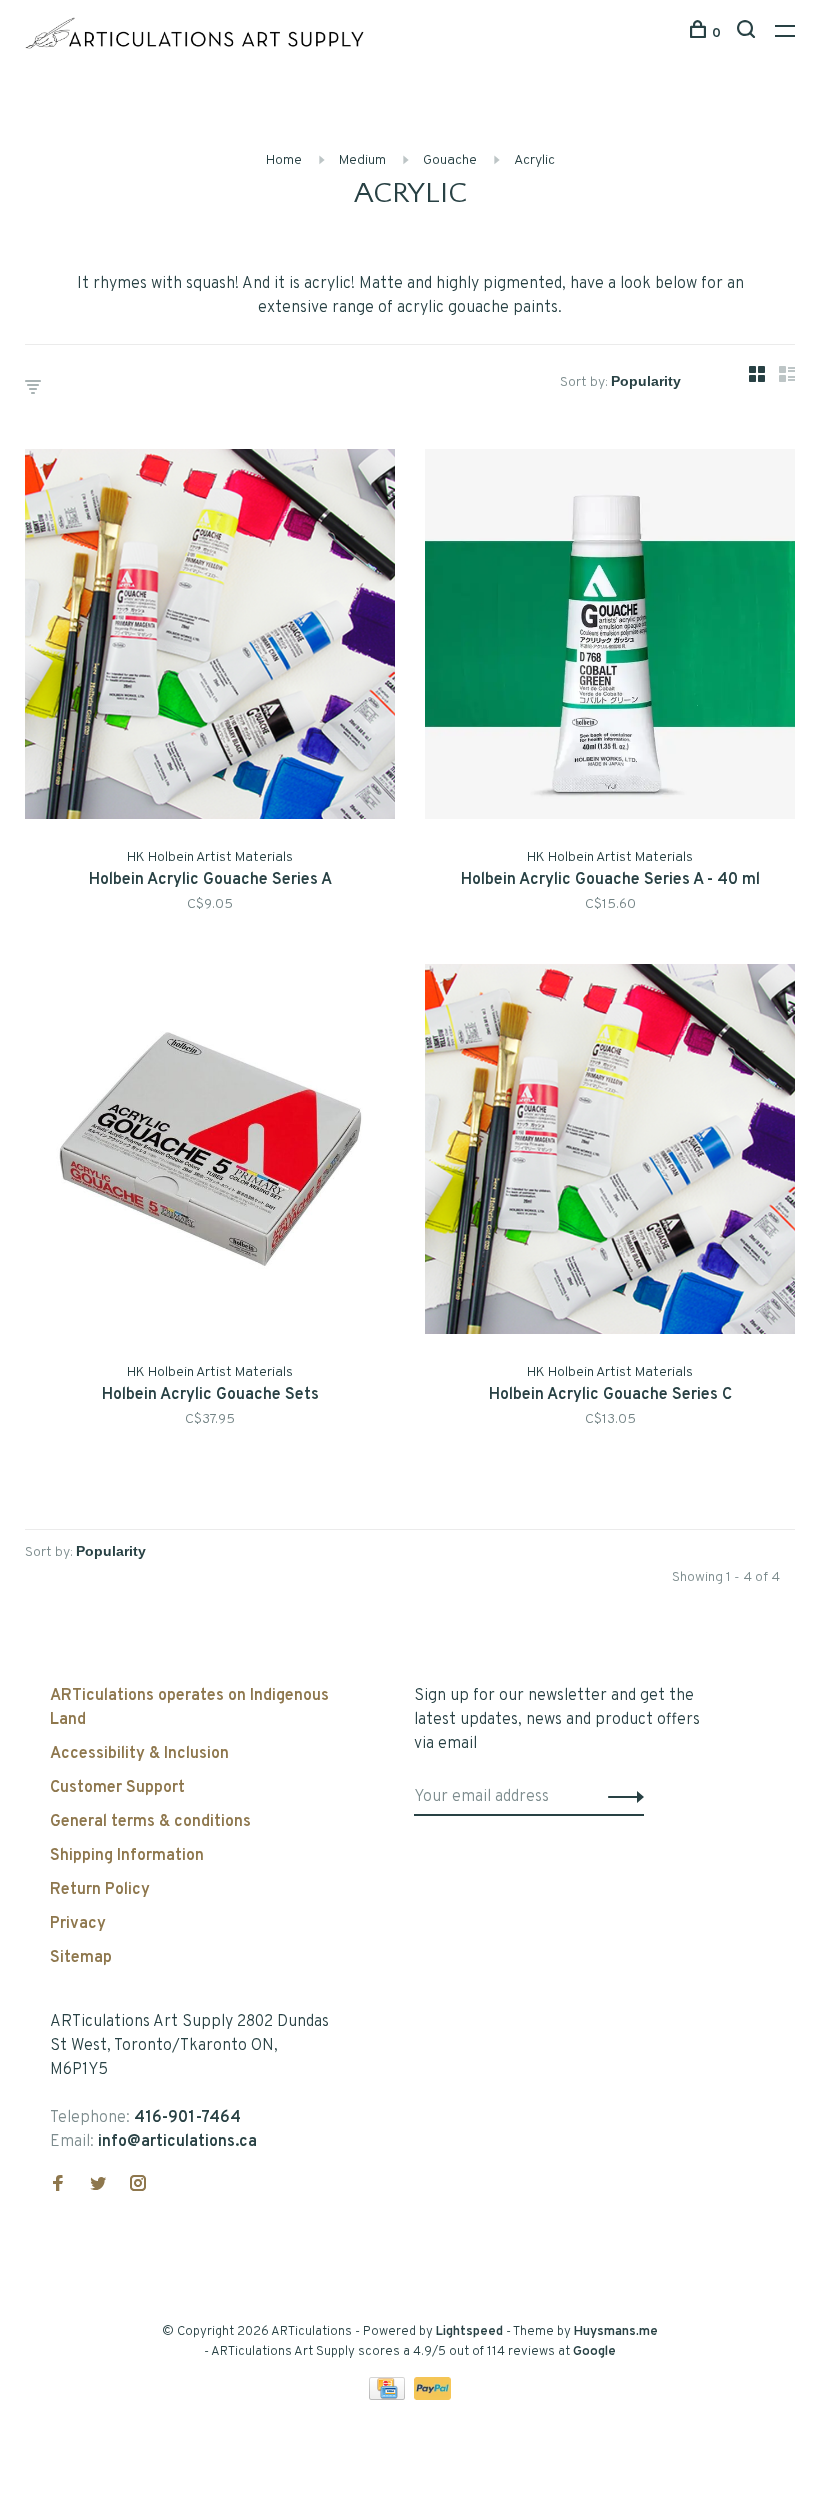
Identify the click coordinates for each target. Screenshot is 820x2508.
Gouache (450, 160)
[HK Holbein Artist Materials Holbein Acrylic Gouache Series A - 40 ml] (610, 638)
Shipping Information (127, 1856)
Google (594, 2352)
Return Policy (100, 1890)
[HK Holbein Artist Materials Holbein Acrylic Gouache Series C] (610, 1153)
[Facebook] (58, 2186)
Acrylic (534, 160)
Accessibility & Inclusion (139, 1754)
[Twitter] (98, 2186)
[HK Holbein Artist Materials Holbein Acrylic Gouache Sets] (210, 1153)
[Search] (748, 33)
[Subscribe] (620, 1797)
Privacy (78, 1924)
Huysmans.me (616, 2332)
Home (284, 160)
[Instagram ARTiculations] (138, 2186)
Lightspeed (469, 2332)
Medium (362, 160)
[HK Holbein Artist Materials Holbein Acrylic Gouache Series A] (210, 638)
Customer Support (117, 1788)
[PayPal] (432, 2396)
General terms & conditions (150, 1822)
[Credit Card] (389, 2396)
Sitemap (81, 1958)
